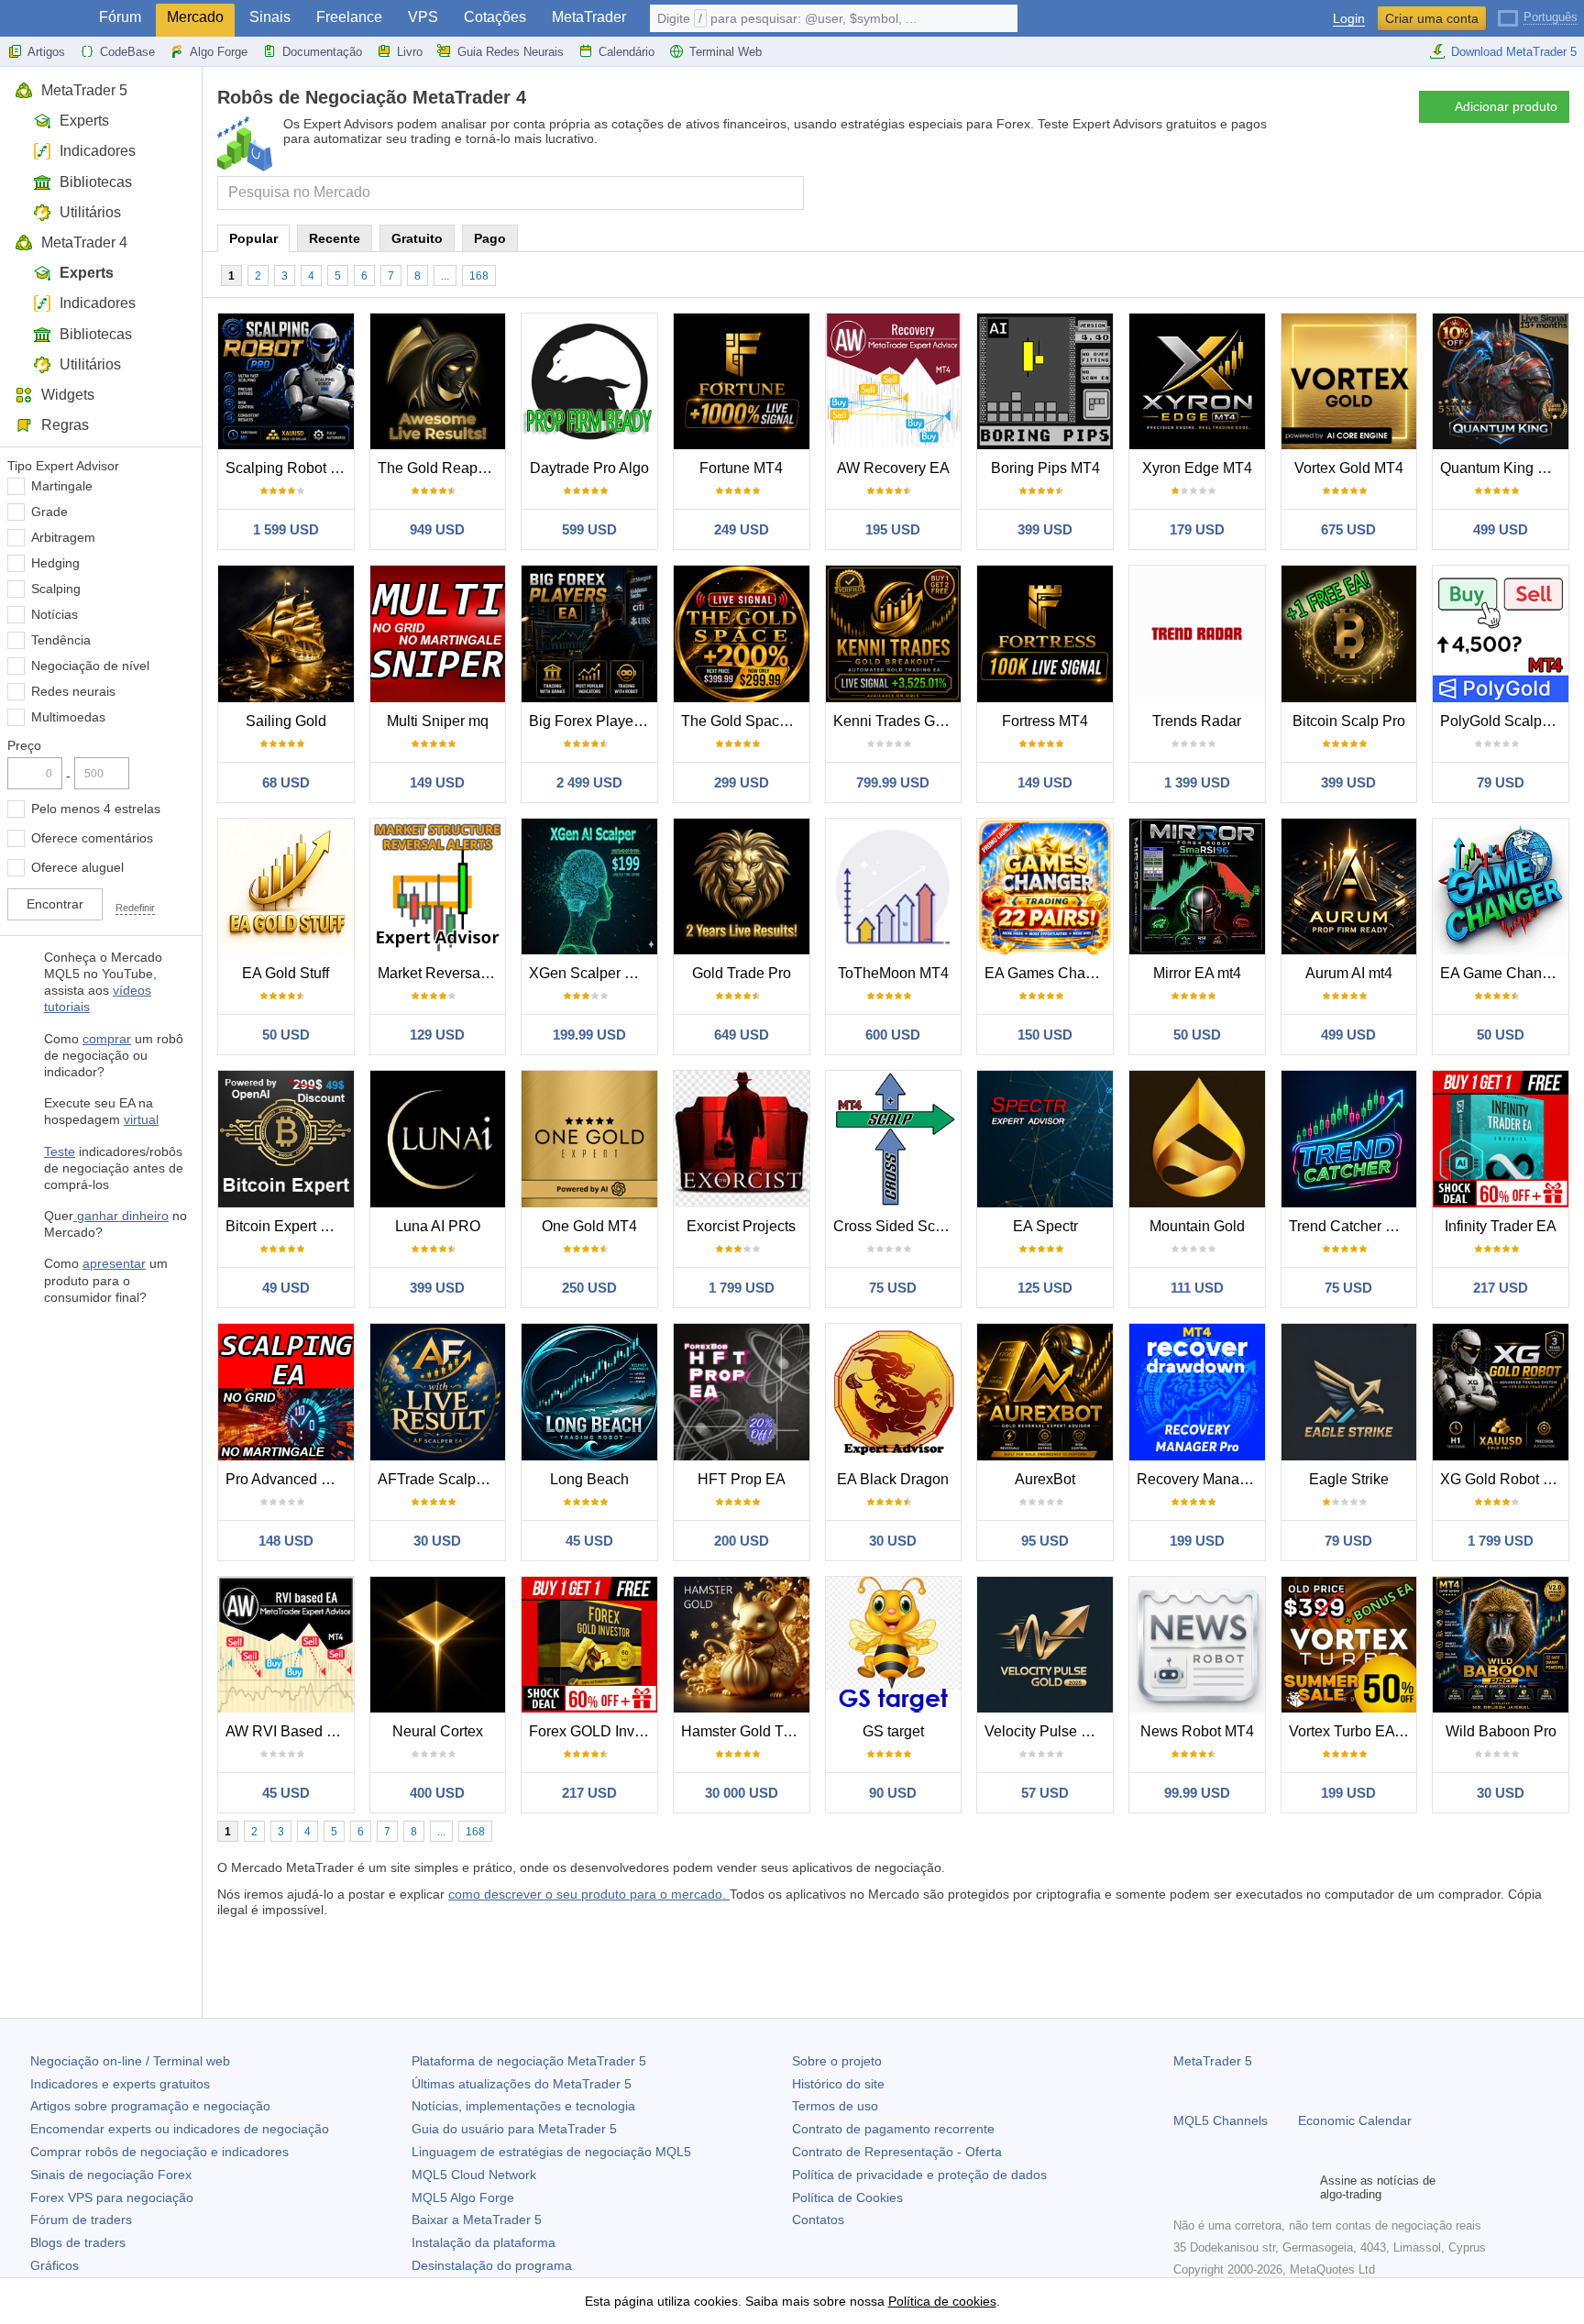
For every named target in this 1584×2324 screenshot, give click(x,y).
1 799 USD (742, 1288)
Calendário (627, 52)
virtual (141, 1119)
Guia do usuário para (514, 2129)
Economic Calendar (1355, 2120)
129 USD (437, 1035)
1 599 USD (286, 529)
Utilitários (90, 212)
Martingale (62, 486)
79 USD (1501, 782)
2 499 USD (589, 782)
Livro (410, 52)
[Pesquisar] (788, 193)
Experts (84, 121)
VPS (423, 17)
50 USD (286, 1035)
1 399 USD (1197, 782)
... (445, 276)
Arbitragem (63, 537)
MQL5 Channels (1221, 2120)
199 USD (1197, 1541)
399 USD (1045, 529)
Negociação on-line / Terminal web (130, 2061)
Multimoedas (68, 717)
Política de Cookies (847, 2197)
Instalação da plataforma (484, 2242)
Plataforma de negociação (529, 2061)
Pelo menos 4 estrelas (96, 809)
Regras (65, 425)
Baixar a (477, 2219)
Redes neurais (73, 691)
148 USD (286, 1541)
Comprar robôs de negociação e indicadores (159, 2152)
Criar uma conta (1432, 18)
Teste (60, 1151)
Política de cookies (942, 2301)
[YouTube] (1272, 2187)
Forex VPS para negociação (112, 2197)
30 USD (437, 1541)
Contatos (818, 2219)
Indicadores (98, 151)
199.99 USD (589, 1035)
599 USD (589, 529)
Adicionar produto (1506, 106)
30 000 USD (742, 1793)
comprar (107, 1039)
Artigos (46, 52)
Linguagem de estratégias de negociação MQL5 (551, 2152)
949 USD (437, 529)
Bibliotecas (96, 182)
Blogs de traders (78, 2242)
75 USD (893, 1288)
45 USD (589, 1541)
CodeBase (127, 52)
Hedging (55, 563)
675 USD (1348, 529)
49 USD (286, 1288)
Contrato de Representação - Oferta (897, 2152)
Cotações (495, 17)
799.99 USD (893, 782)
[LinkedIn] (1302, 2187)
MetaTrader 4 (84, 242)
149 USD (437, 782)
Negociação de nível (90, 666)
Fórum (120, 17)
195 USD (893, 529)
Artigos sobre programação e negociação (150, 2106)
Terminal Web (726, 52)
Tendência (61, 640)
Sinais (270, 17)
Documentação (322, 52)
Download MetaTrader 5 (1514, 52)
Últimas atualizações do (522, 2084)
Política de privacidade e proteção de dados (919, 2175)
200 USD (742, 1541)
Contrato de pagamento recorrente (893, 2129)
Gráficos (55, 2265)
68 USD (286, 782)
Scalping (56, 589)
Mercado (195, 17)
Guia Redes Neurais (511, 52)
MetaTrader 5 (84, 90)
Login (1349, 19)
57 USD (1045, 1793)
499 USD (1501, 529)
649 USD (742, 1035)
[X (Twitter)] (1243, 2187)
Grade (49, 512)
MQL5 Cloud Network (474, 2175)
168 (479, 276)
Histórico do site (838, 2084)
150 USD (1045, 1035)
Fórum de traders (81, 2219)
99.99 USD (1197, 1793)
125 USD (1045, 1288)
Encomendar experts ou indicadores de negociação (180, 2129)
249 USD (742, 529)
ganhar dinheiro (121, 1216)
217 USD (1501, 1288)
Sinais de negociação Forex (111, 2175)
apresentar (114, 1263)
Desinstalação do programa (492, 2265)
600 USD (893, 1035)
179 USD (1197, 529)
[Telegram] (1214, 2187)
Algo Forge (219, 52)
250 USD (589, 1288)
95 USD (1045, 1541)
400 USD (437, 1793)
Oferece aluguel (77, 867)
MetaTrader (589, 17)
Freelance (349, 17)
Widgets (68, 395)
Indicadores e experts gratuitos (120, 2084)
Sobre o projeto (837, 2061)
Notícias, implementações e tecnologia (523, 2106)
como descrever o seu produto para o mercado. (589, 1894)
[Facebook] (1184, 2187)
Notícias (55, 614)
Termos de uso (835, 2106)
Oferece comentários (92, 838)
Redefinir (135, 908)
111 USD (1197, 1288)
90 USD (893, 1793)
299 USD (742, 782)
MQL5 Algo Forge (463, 2197)
